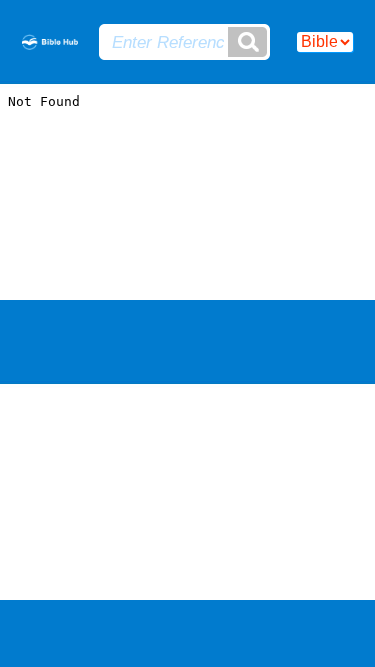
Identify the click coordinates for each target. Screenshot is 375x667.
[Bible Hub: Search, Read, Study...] (50, 44)
